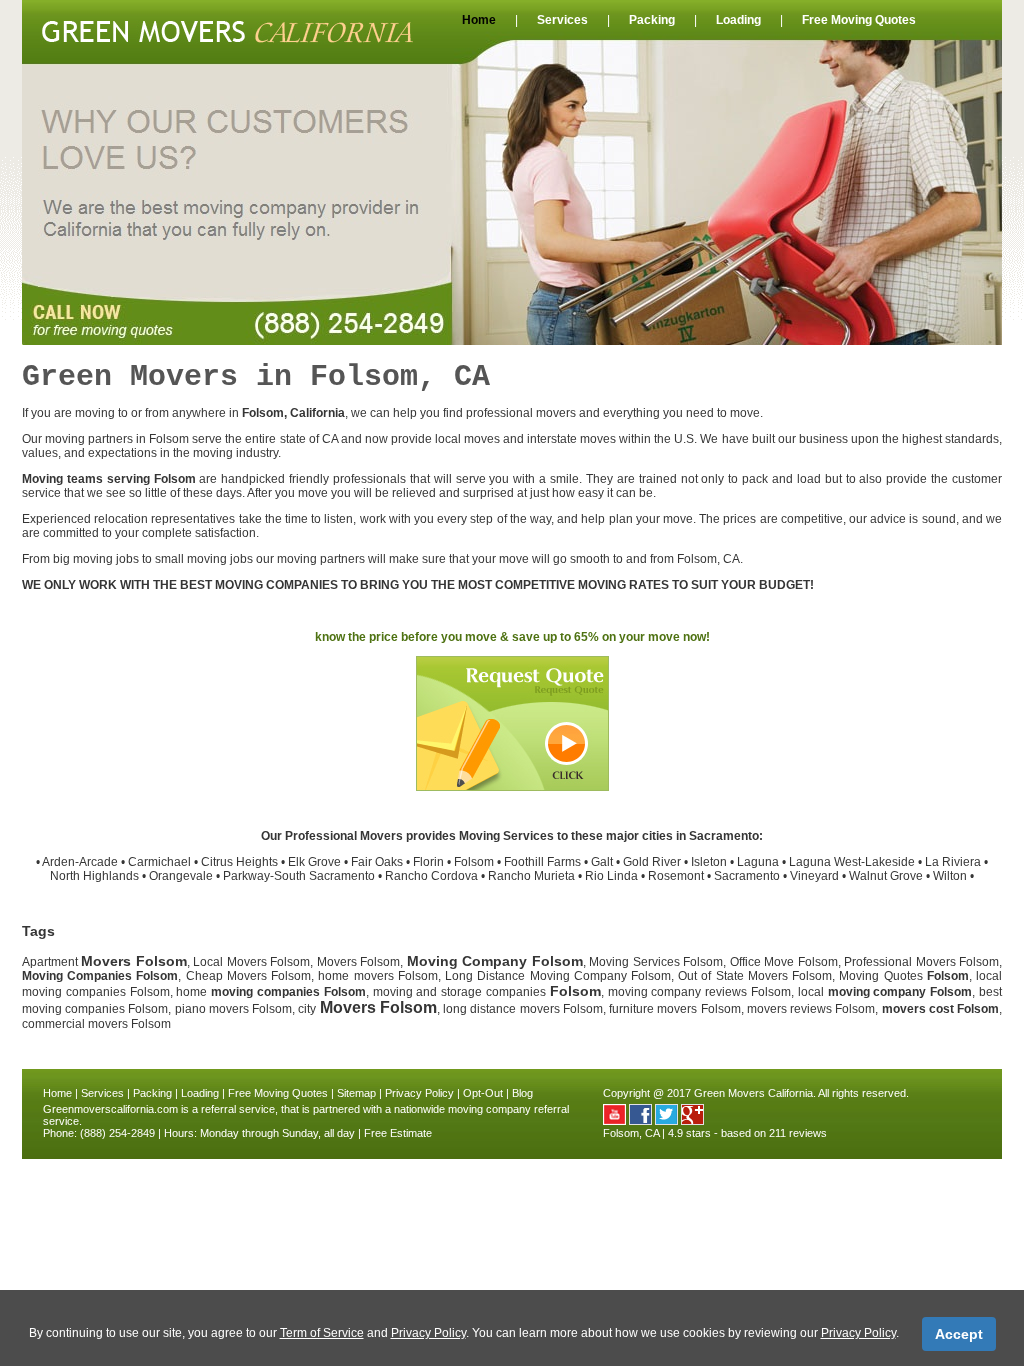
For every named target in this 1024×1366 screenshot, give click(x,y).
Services (562, 20)
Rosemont (676, 876)
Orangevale (181, 876)
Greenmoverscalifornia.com (110, 1109)
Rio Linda (611, 876)
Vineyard (814, 876)
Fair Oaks (377, 862)
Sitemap (356, 1093)
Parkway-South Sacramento (299, 876)
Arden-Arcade (80, 862)
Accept (959, 1334)
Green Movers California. (755, 1093)
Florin (428, 862)
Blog (522, 1093)
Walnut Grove (886, 876)
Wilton (950, 876)
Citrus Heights (239, 862)
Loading (738, 20)
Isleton (709, 862)
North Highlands (94, 876)
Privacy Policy (419, 1093)
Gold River (652, 862)
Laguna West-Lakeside (852, 862)
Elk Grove (314, 862)
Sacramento (747, 876)
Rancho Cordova (431, 876)
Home (479, 20)
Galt (602, 862)
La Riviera (953, 862)
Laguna (758, 862)
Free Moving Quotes (859, 20)
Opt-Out (483, 1093)
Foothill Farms (542, 862)
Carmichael (159, 862)
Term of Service (322, 1333)
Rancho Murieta (531, 876)
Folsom (474, 862)
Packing (652, 20)
